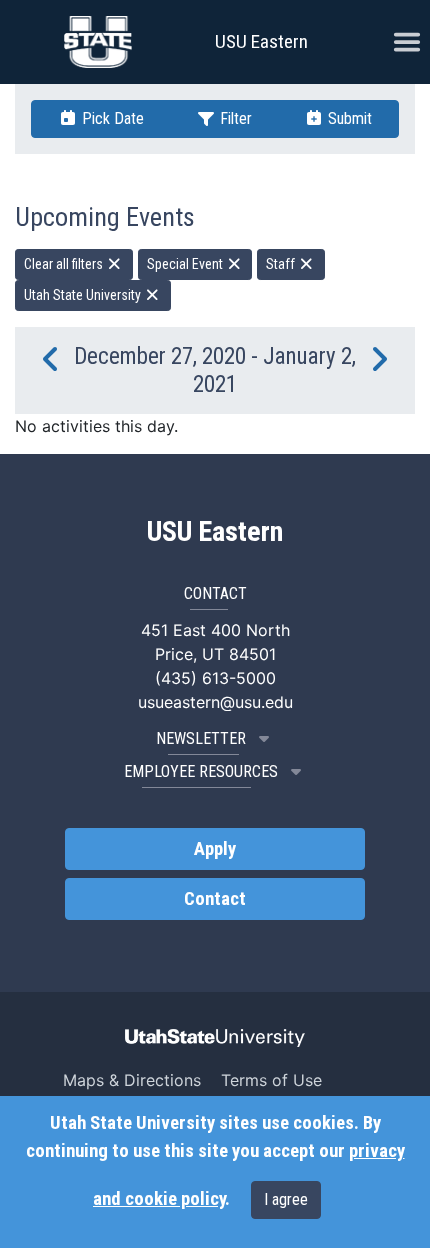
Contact (215, 899)
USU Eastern (261, 41)
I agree (286, 1199)
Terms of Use (271, 1080)
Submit (348, 118)
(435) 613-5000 (215, 678)
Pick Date (111, 118)
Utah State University (84, 295)
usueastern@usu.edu (215, 702)
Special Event (186, 264)
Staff (282, 264)
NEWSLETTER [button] (201, 738)
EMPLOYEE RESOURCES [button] (201, 771)
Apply (215, 849)
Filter (234, 118)
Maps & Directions (132, 1080)
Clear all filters (65, 264)
